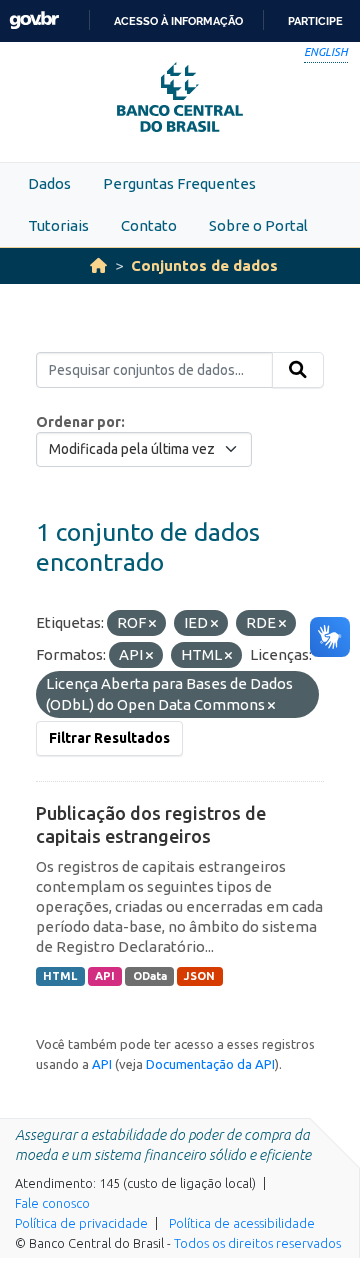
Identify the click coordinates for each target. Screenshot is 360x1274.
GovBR (34, 20)
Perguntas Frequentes (179, 183)
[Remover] (152, 624)
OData (150, 976)
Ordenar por (78, 422)
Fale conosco (52, 1203)
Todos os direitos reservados (257, 1243)
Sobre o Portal (258, 225)
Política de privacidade (81, 1223)
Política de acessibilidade (242, 1223)
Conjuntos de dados (204, 265)
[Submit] (298, 370)
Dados (49, 183)
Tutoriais (58, 225)
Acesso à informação (178, 21)
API (105, 976)
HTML (60, 976)
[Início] (98, 265)
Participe (315, 21)
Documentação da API (210, 1064)
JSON (199, 976)
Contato (149, 225)
